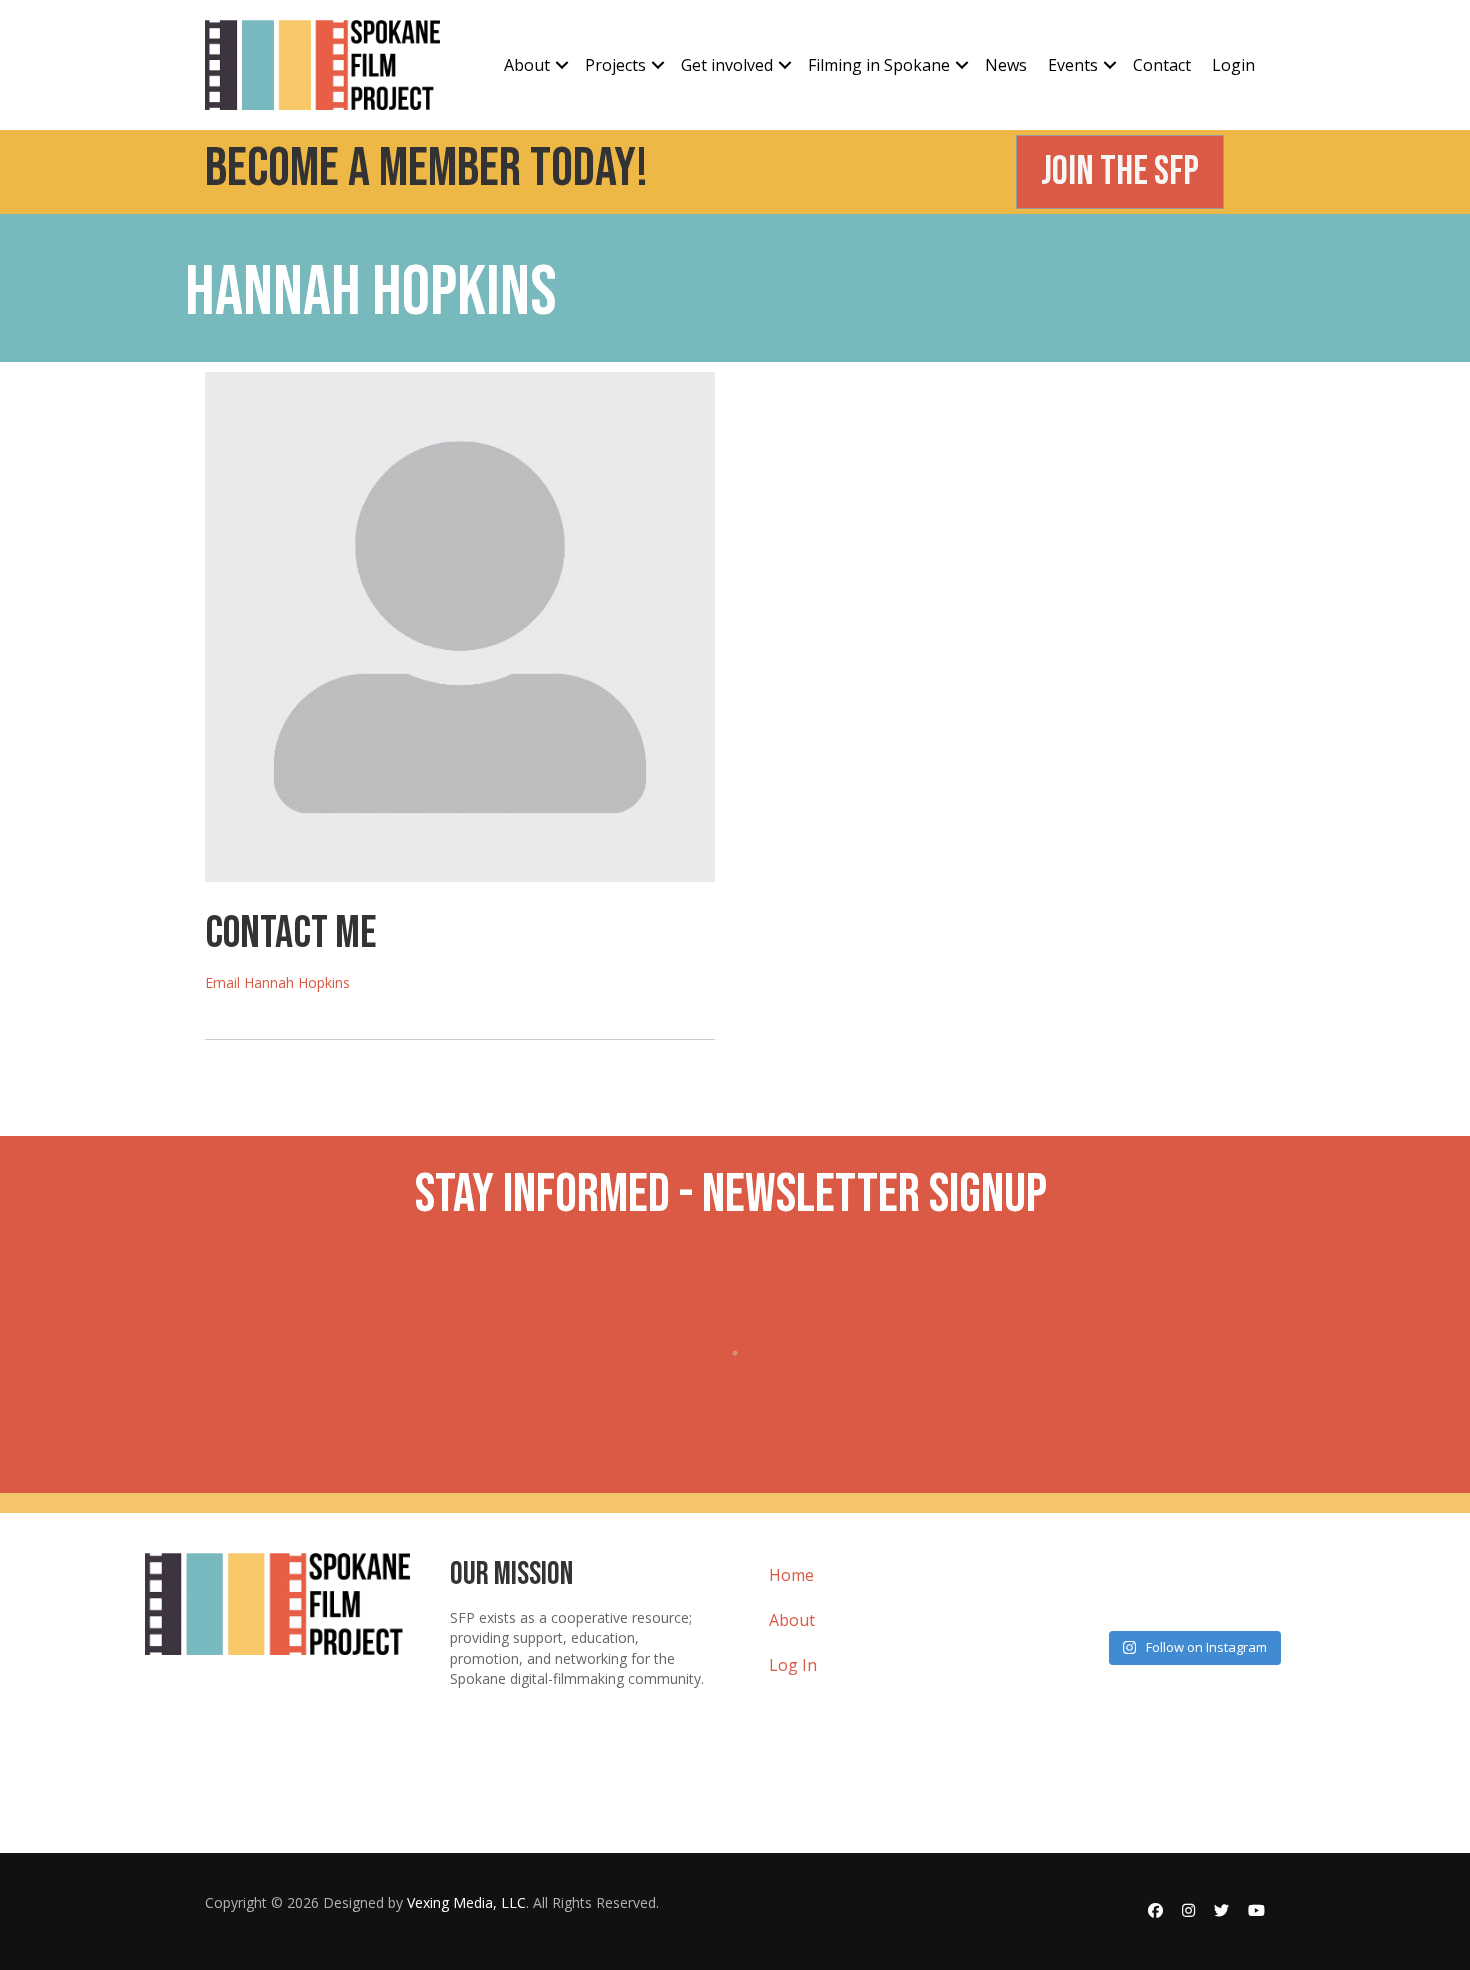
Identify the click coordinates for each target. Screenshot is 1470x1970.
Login (1233, 65)
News (1006, 65)
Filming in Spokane (879, 65)
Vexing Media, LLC (466, 1902)
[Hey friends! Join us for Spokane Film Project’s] (1281, 1589)
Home (791, 1575)
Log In (793, 1665)
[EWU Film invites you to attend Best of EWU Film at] (1103, 1589)
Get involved (727, 65)
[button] (562, 65)
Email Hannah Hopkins (277, 982)
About (527, 65)
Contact (1162, 65)
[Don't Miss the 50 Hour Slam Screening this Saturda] (1192, 1589)
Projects (615, 65)
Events (1073, 65)
